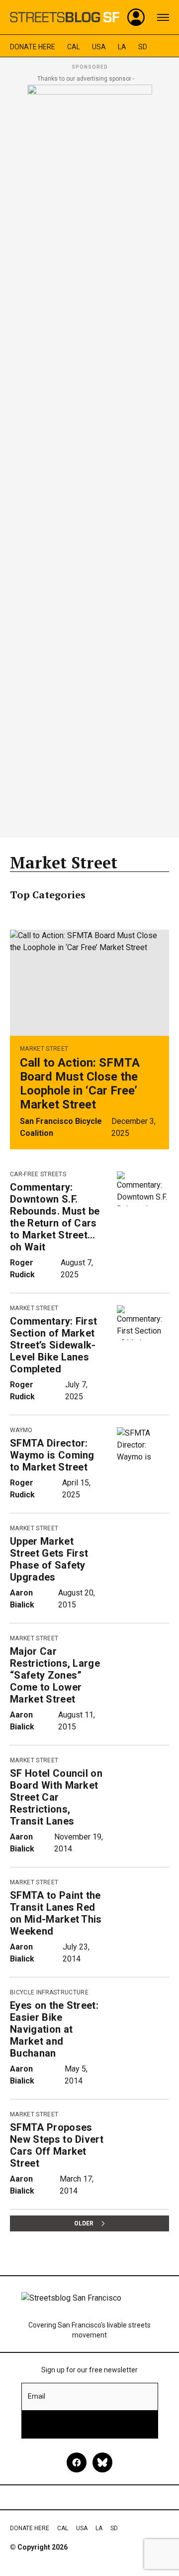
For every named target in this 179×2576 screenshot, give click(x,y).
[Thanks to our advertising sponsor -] (90, 458)
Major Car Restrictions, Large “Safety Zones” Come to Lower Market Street (55, 1675)
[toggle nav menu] (163, 17)
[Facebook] (77, 2462)
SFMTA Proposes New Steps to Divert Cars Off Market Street (57, 2145)
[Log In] (136, 17)
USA (99, 47)
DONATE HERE (33, 47)
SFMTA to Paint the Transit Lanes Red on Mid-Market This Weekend (56, 1913)
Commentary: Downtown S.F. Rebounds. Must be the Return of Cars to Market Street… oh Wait (55, 1217)
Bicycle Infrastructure (49, 1992)
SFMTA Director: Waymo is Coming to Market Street (52, 1455)
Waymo (21, 1430)
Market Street (44, 1049)
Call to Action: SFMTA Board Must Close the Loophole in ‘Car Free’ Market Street (80, 1084)
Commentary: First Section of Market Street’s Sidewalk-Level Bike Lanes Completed (53, 1345)
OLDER (84, 2223)
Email (37, 2396)
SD (143, 47)
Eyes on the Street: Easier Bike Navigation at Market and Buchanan (54, 2029)
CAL (74, 47)
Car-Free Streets (38, 1174)
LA (122, 47)
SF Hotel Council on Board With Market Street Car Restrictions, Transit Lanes (56, 1797)
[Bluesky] (102, 2462)
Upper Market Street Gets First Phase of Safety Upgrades (49, 1559)
